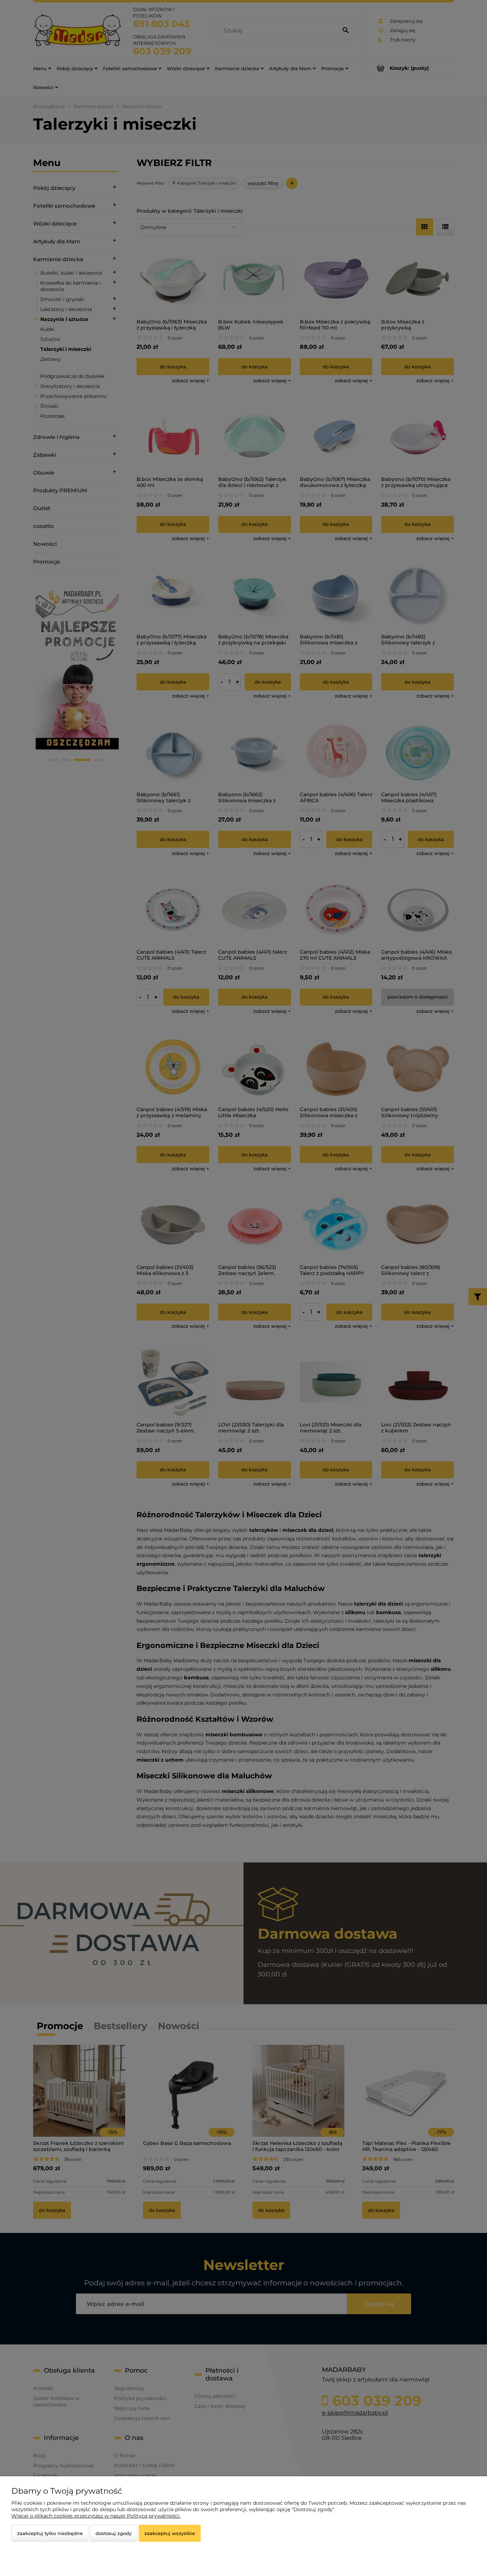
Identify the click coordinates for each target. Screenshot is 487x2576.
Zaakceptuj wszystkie (170, 2533)
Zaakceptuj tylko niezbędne (50, 2533)
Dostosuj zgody (114, 2533)
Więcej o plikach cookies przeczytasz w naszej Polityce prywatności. (96, 2516)
